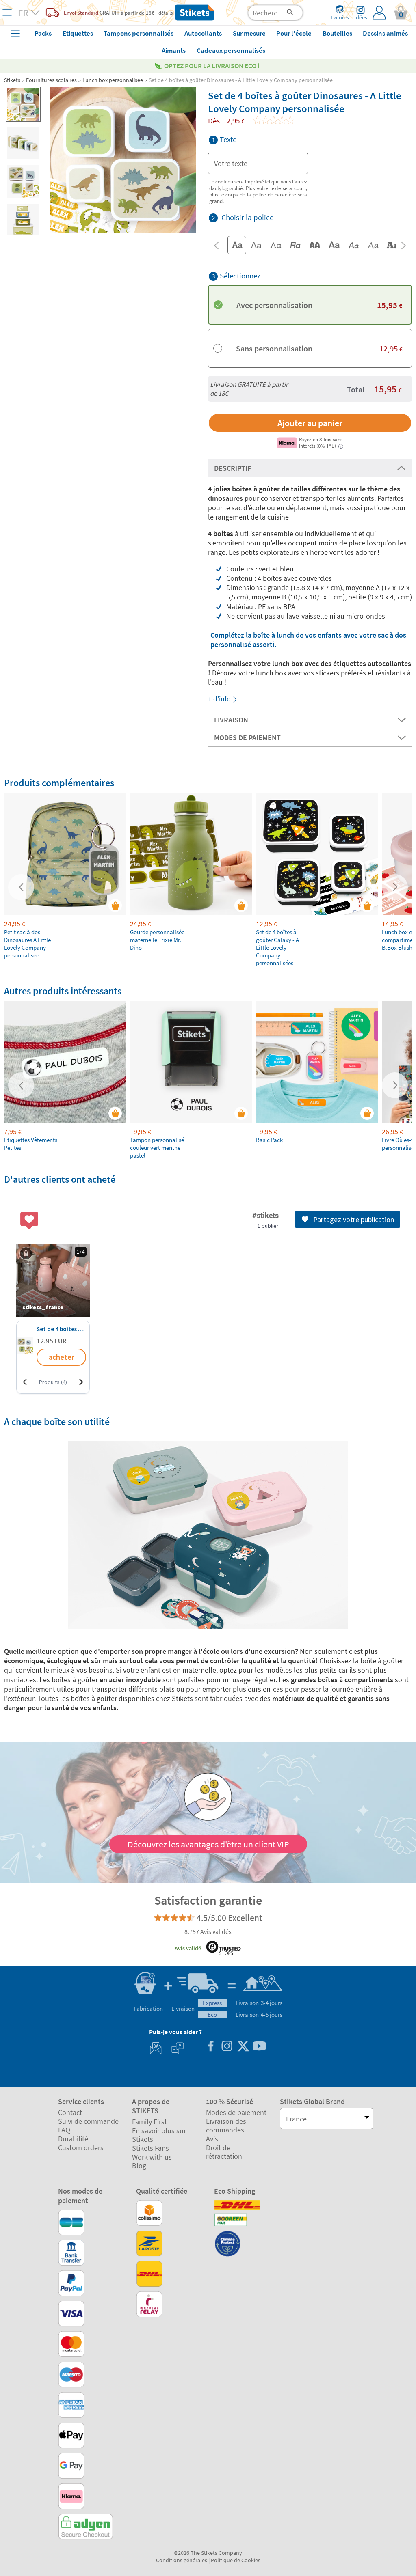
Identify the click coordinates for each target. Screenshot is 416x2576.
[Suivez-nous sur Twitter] (243, 2047)
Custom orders (81, 2148)
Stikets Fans (151, 2148)
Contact (70, 2112)
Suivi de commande (88, 2121)
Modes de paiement (236, 2112)
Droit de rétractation (224, 2152)
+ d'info (219, 699)
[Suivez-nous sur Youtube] (259, 2047)
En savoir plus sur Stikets (159, 2135)
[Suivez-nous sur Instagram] (227, 2047)
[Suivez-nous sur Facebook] (210, 2047)
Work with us (152, 2157)
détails (166, 13)
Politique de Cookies (236, 2560)
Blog (139, 2165)
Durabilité (73, 2139)
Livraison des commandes (226, 2126)
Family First (149, 2122)
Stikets (12, 80)
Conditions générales (182, 2560)
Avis (212, 2139)
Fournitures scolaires (51, 80)
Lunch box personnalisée (113, 80)
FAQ (64, 2130)
